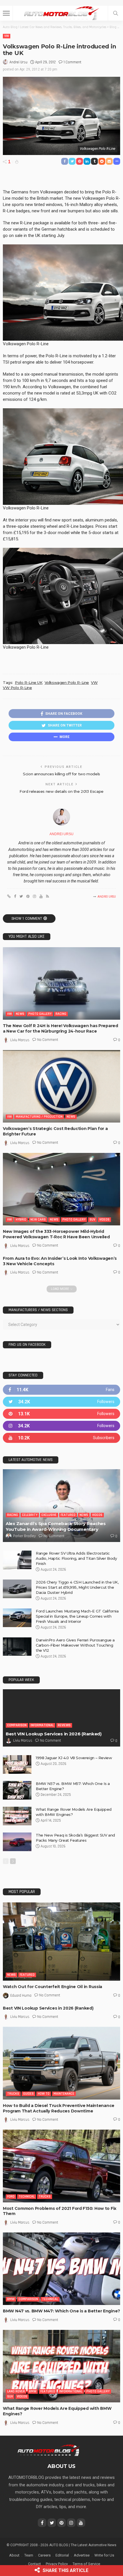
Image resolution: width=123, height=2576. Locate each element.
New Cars (38, 1220)
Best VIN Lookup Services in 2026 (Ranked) (54, 1734)
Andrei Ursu (18, 62)
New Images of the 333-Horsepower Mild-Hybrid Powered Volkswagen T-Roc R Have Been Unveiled (56, 1234)
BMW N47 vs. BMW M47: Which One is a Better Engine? (61, 2311)
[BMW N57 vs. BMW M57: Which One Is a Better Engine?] (17, 1790)
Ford (11, 2197)
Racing (61, 1014)
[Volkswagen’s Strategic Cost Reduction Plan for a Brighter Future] (61, 1086)
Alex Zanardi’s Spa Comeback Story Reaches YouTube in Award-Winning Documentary (56, 1526)
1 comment (72, 62)
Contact (34, 2564)
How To (44, 2094)
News (20, 1014)
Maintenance (64, 2094)
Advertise (82, 2555)
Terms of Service (86, 2564)
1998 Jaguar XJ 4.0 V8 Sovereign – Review (74, 1758)
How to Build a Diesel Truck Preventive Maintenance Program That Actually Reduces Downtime (59, 2108)
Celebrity (30, 1515)
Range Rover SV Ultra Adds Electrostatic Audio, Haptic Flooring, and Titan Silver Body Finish (76, 1558)
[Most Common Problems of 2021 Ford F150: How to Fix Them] (61, 2166)
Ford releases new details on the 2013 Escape (61, 791)
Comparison (17, 1725)
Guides (28, 2094)
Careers (44, 2555)
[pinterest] (61, 1414)
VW (7, 36)
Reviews (64, 1725)
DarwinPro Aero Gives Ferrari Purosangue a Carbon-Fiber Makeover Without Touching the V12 (75, 1645)
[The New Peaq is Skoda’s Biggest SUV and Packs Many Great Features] (17, 1842)
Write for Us (104, 2555)
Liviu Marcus (20, 1040)
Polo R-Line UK (29, 682)
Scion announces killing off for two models (61, 774)
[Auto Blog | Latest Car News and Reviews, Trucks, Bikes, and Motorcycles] (48, 2450)
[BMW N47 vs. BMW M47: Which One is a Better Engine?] (61, 2269)
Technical (27, 2197)
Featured (68, 1515)
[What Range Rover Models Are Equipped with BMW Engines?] (17, 1816)
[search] (116, 13)
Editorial (62, 2555)
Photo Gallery (40, 1014)
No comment (48, 1040)
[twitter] (61, 1402)
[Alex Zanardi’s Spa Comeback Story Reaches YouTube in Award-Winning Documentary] (61, 1505)
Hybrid (21, 1220)
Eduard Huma (21, 1996)
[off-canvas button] (6, 13)
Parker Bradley (24, 1536)
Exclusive (49, 1515)
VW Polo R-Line (17, 688)
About (14, 2555)
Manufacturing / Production (39, 1117)
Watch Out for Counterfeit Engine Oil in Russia (52, 1987)
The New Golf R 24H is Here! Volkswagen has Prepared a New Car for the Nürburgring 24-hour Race (60, 1028)
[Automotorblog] (61, 12)
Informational (42, 1725)
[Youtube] (61, 1438)
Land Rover (16, 2391)
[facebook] (61, 1390)
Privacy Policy (57, 2564)
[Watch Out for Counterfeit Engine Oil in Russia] (61, 1942)
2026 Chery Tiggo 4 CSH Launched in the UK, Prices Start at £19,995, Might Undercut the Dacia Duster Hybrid (77, 1587)
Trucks (13, 2094)
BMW (11, 2299)
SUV (92, 1220)
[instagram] (61, 1426)
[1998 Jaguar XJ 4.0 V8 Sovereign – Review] (17, 1764)
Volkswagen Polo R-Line (67, 682)
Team (29, 2555)
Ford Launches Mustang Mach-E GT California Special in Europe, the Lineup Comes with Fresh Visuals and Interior (77, 1616)
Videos (104, 1220)
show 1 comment (27, 919)
